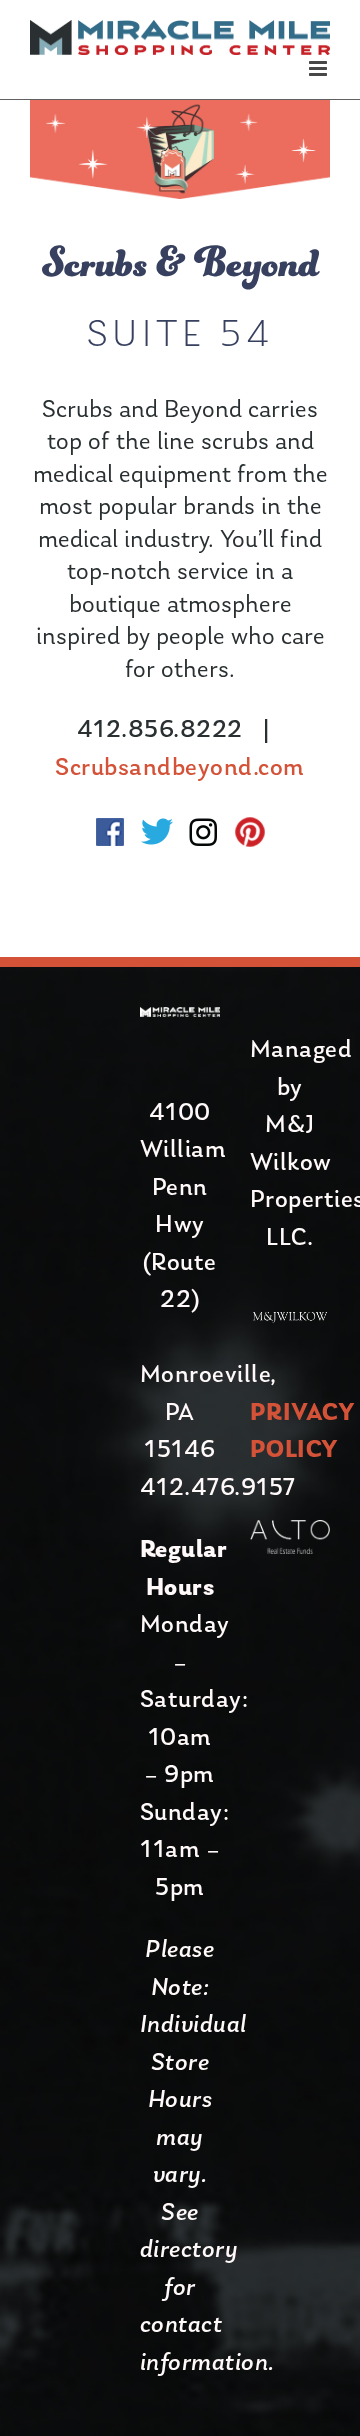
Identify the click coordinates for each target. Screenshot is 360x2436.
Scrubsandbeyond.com (180, 768)
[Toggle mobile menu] (320, 68)
